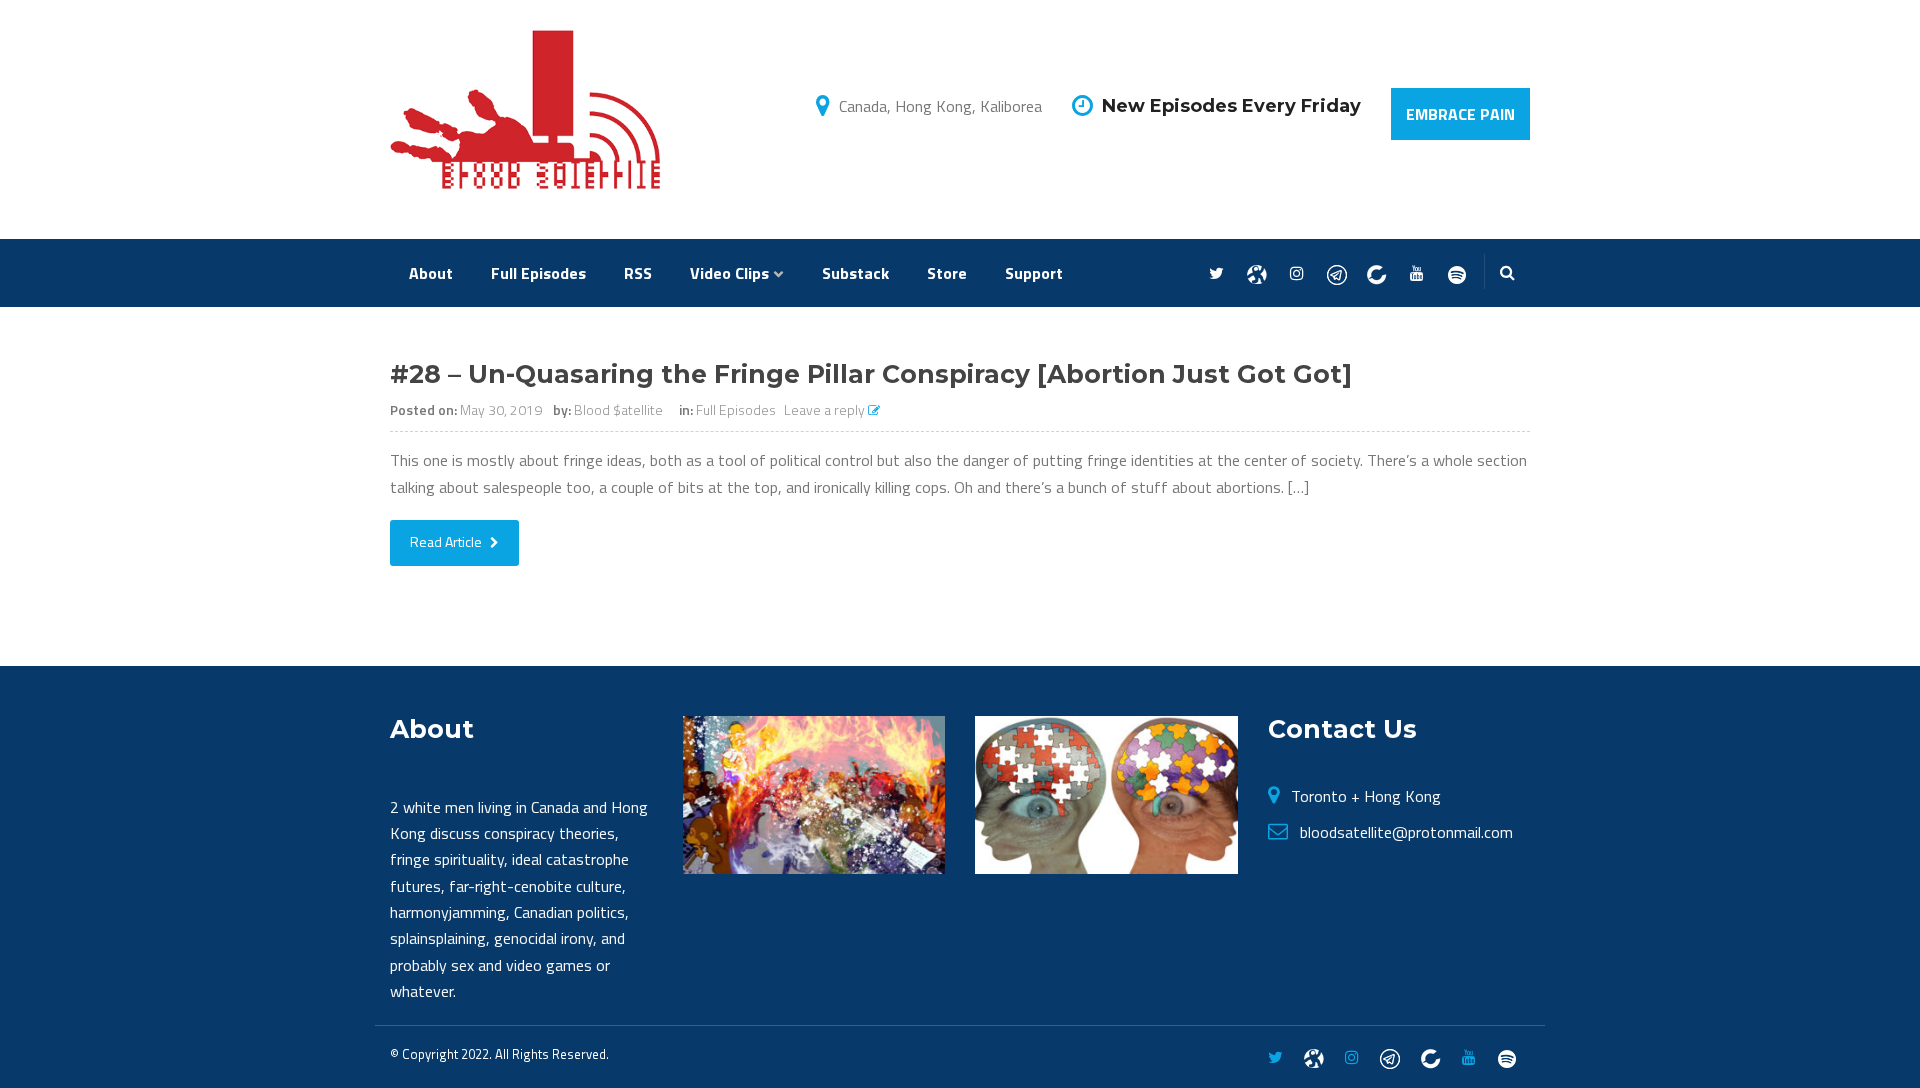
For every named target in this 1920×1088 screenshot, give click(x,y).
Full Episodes (538, 273)
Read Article (447, 541)
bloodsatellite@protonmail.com (1406, 832)
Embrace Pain (1460, 114)
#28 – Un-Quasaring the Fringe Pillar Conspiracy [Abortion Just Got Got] (871, 374)
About (431, 273)
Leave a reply (826, 409)
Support (1034, 273)
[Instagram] (1296, 274)
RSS (638, 273)
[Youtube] (1416, 274)
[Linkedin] (1376, 274)
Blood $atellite (618, 409)
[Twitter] (1216, 274)
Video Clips (729, 273)
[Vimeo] (1456, 274)
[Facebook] (1256, 274)
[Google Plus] (1336, 274)
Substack (855, 273)
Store (947, 273)
